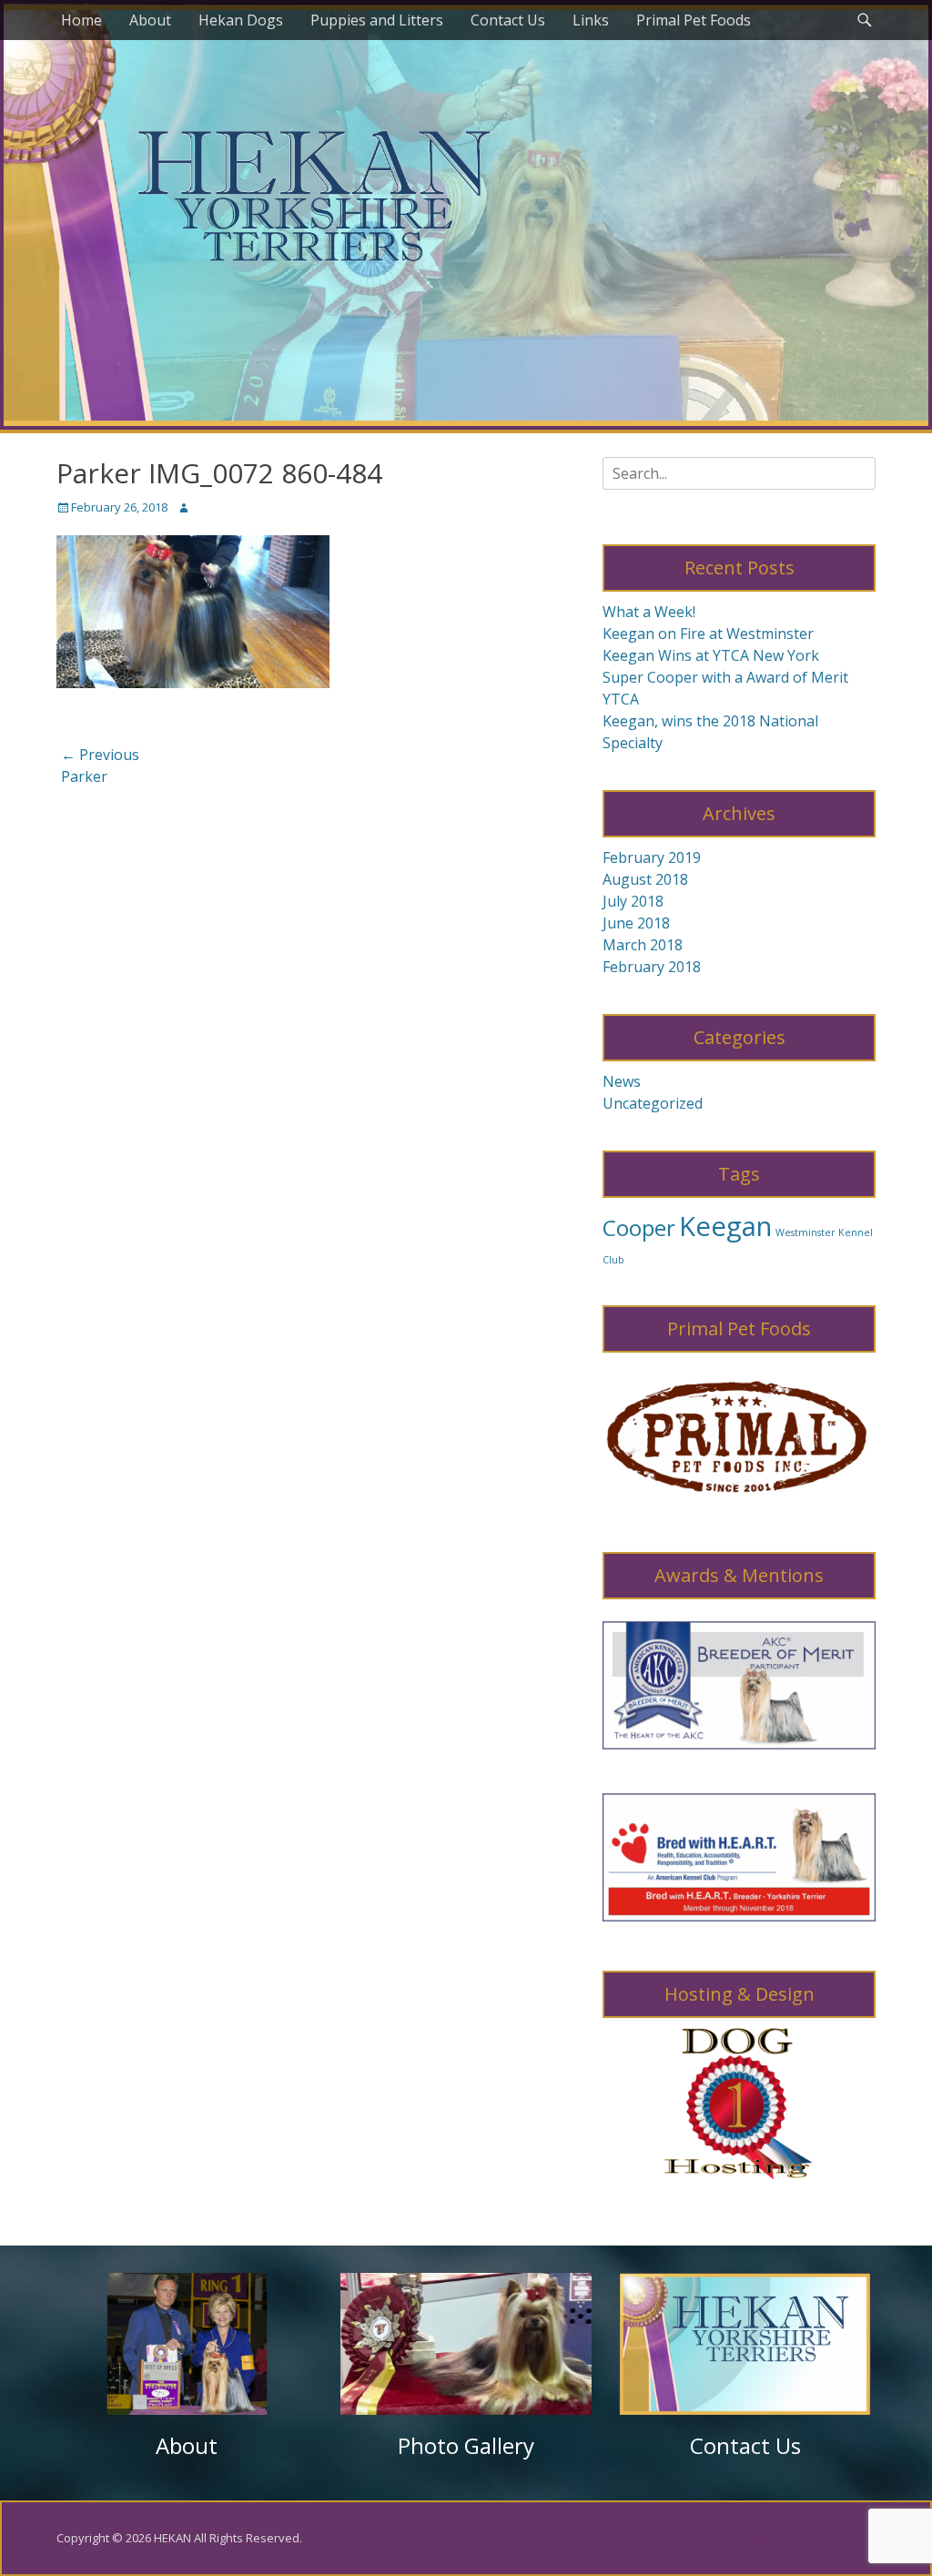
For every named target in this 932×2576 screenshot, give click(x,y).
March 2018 (643, 945)
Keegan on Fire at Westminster (708, 634)
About (150, 20)
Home (81, 20)
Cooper (639, 1227)
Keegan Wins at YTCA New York (711, 655)
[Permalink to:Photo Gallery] (466, 2344)
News (622, 1081)
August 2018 (645, 879)
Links (591, 20)
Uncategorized (653, 1103)
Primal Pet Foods (694, 20)
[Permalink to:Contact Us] (745, 2344)
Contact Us (508, 20)
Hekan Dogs (241, 20)
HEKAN (172, 2538)
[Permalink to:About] (187, 2344)
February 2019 (652, 857)
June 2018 (636, 923)
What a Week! (649, 612)
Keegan (725, 1226)
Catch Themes (836, 2538)
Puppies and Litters (377, 20)
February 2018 (652, 967)
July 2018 (633, 901)
